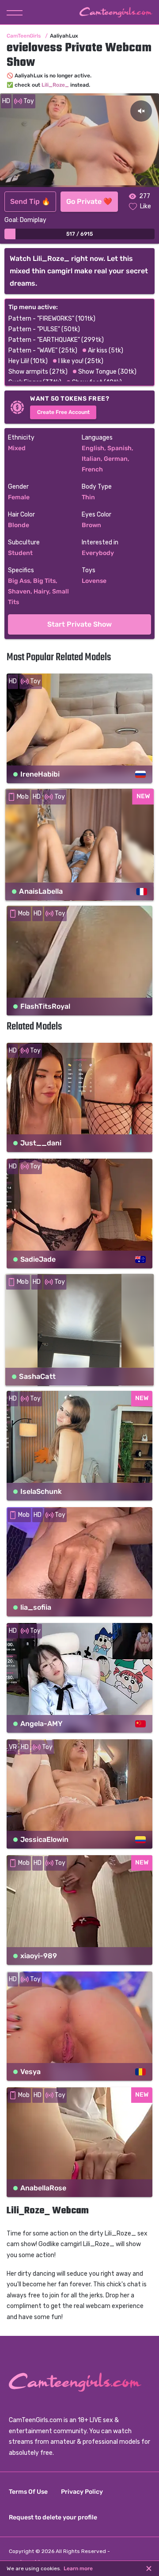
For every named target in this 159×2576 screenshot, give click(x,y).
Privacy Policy (82, 2492)
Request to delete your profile (53, 2517)
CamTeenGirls (24, 36)
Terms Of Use (28, 2492)
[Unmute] (141, 111)
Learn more (78, 2568)
